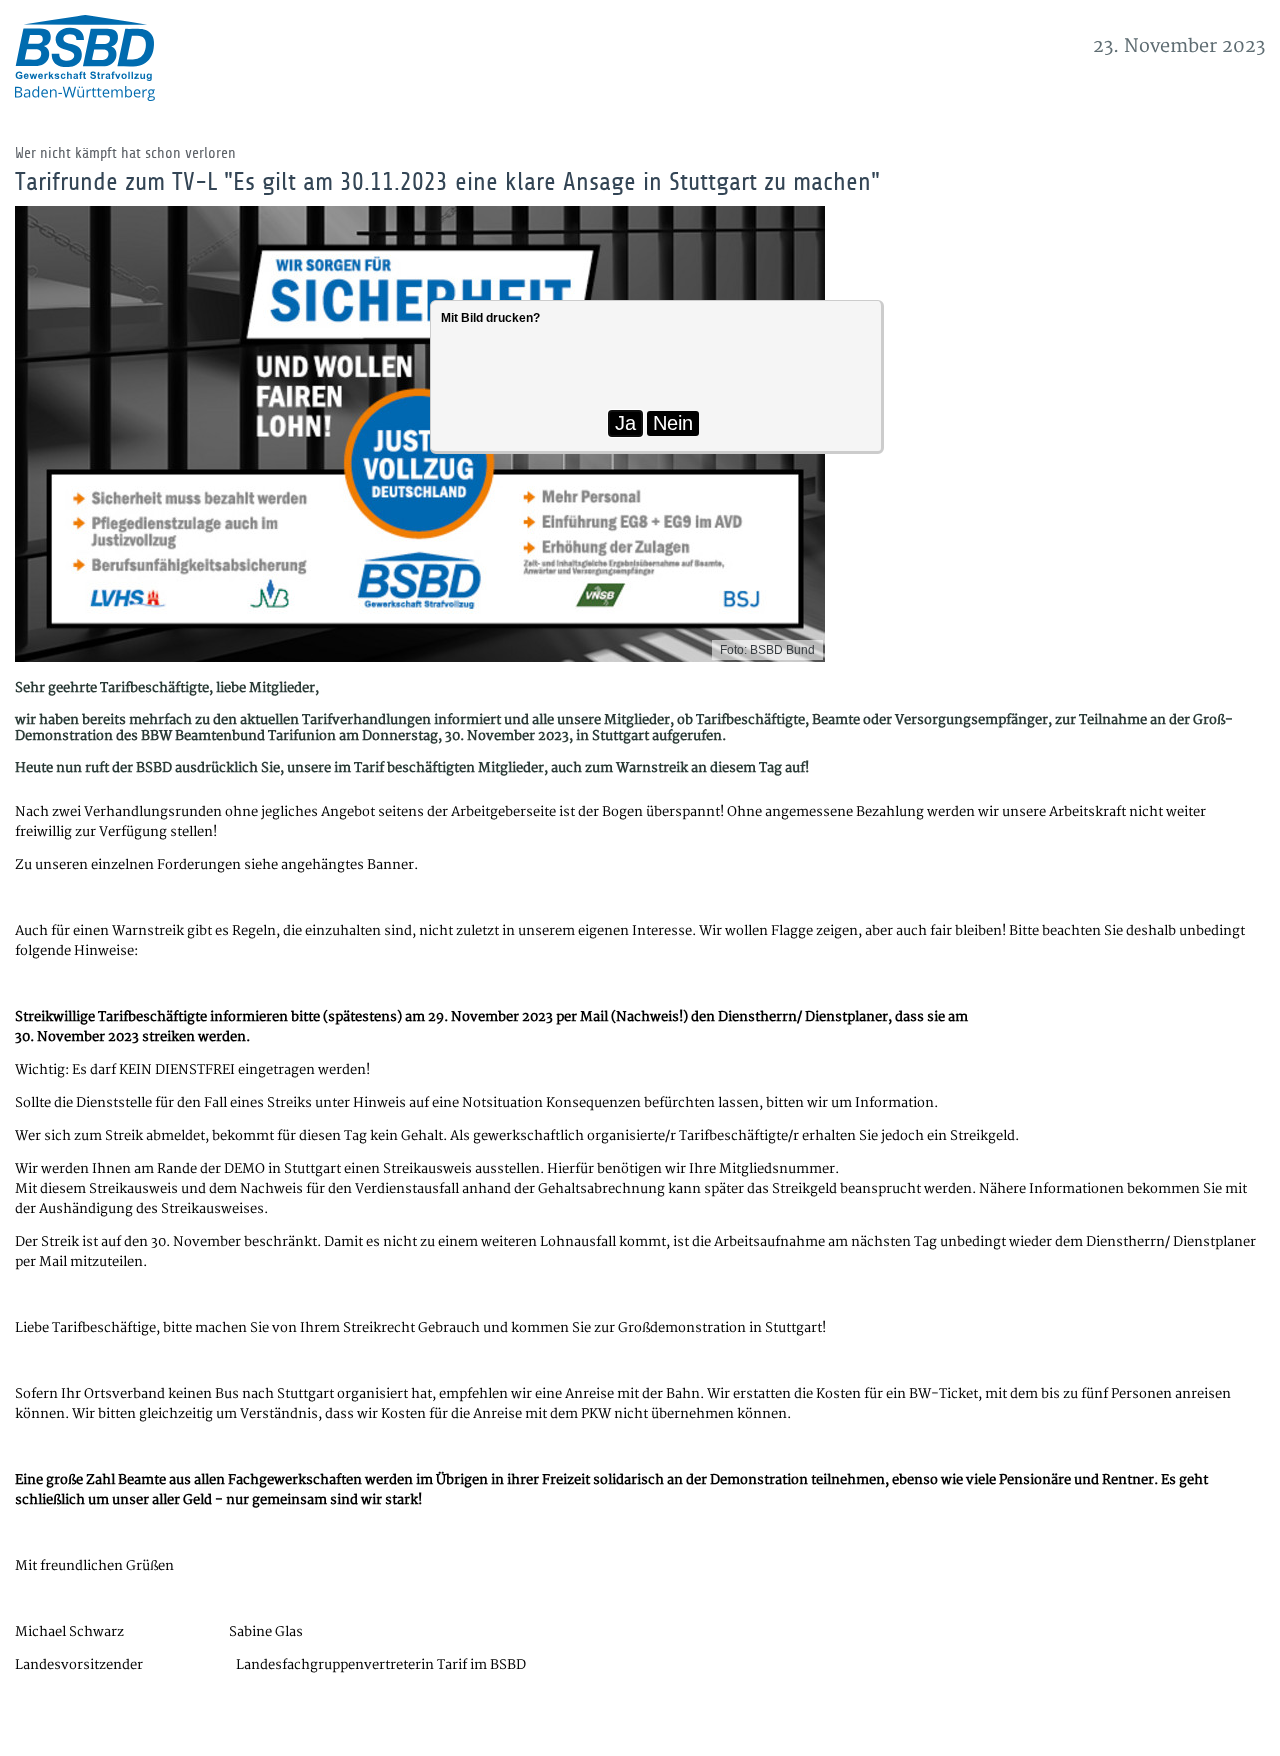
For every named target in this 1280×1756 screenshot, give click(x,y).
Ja (625, 423)
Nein (673, 423)
